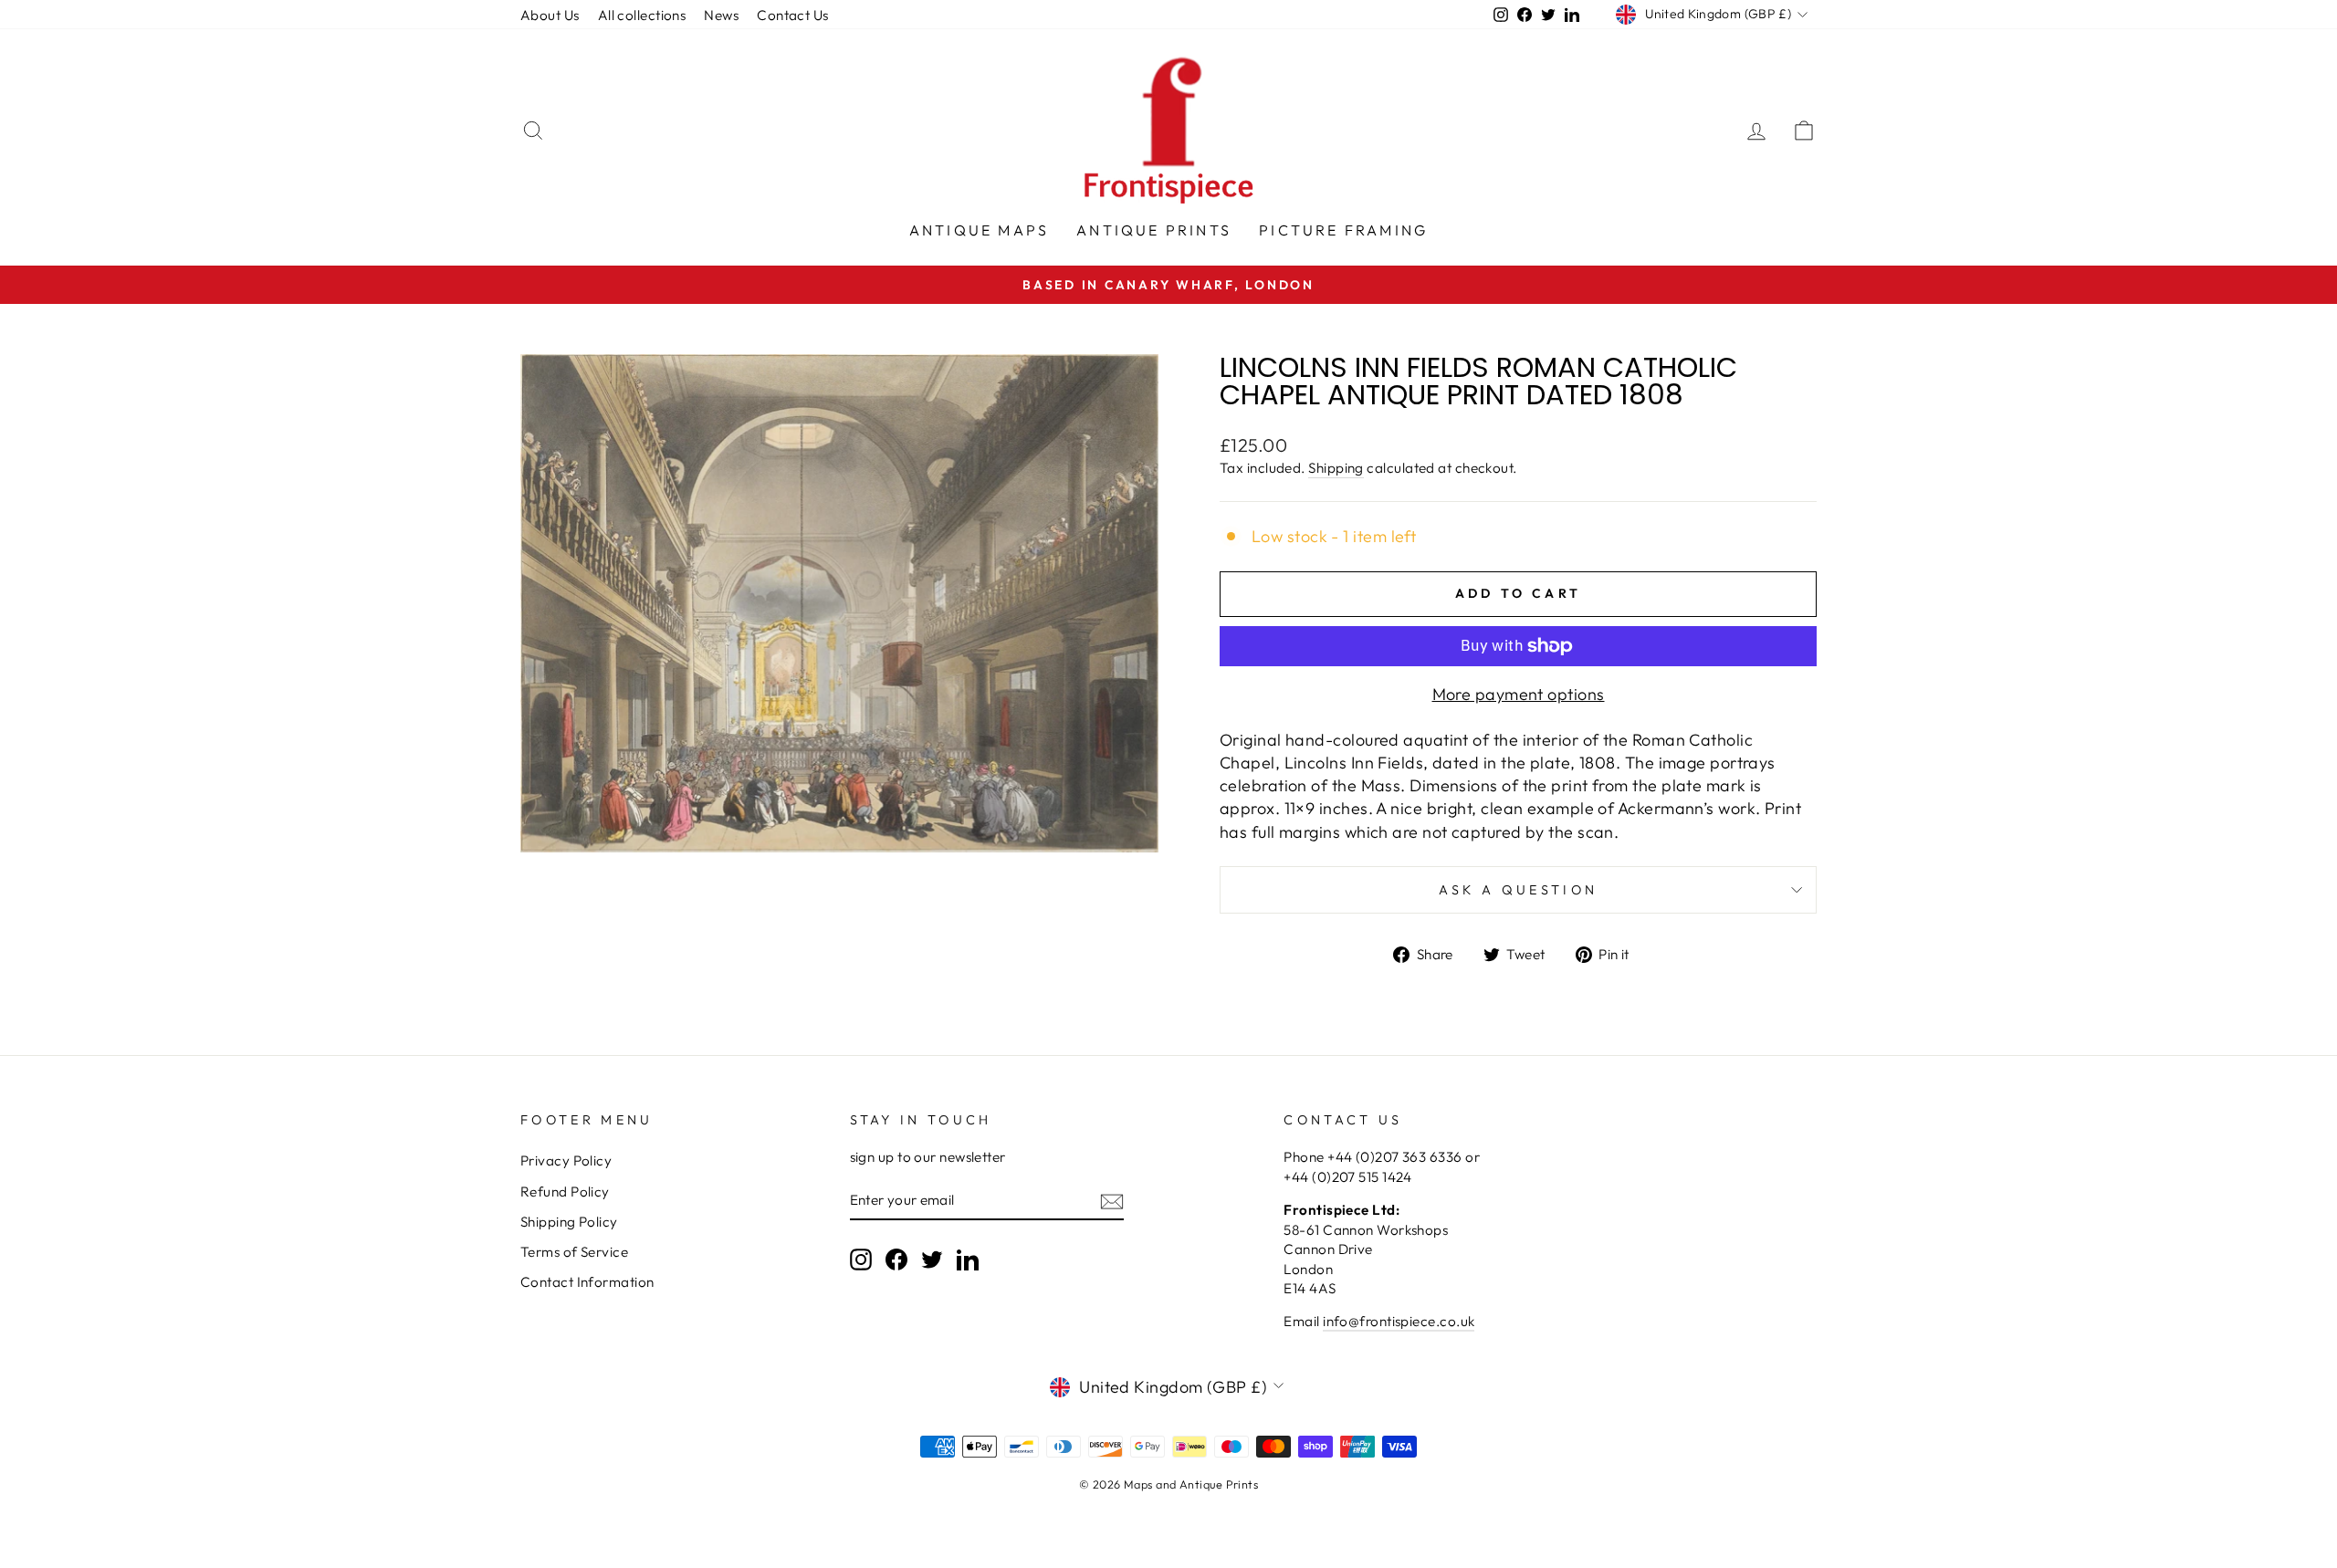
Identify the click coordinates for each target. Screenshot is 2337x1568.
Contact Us (793, 15)
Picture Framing (1343, 230)
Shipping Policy (569, 1222)
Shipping (1336, 468)
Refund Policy (565, 1192)
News (721, 15)
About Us (550, 15)
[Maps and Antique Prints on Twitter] (932, 1259)
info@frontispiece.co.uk (1399, 1321)
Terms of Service (574, 1252)
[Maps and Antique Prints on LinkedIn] (968, 1259)
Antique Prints (1154, 230)
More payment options (1519, 694)
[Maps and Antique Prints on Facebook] (896, 1259)
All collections (642, 15)
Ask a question (1518, 890)
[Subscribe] (1112, 1201)
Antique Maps (979, 230)
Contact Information (587, 1282)
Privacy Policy (566, 1160)
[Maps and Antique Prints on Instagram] (861, 1259)
